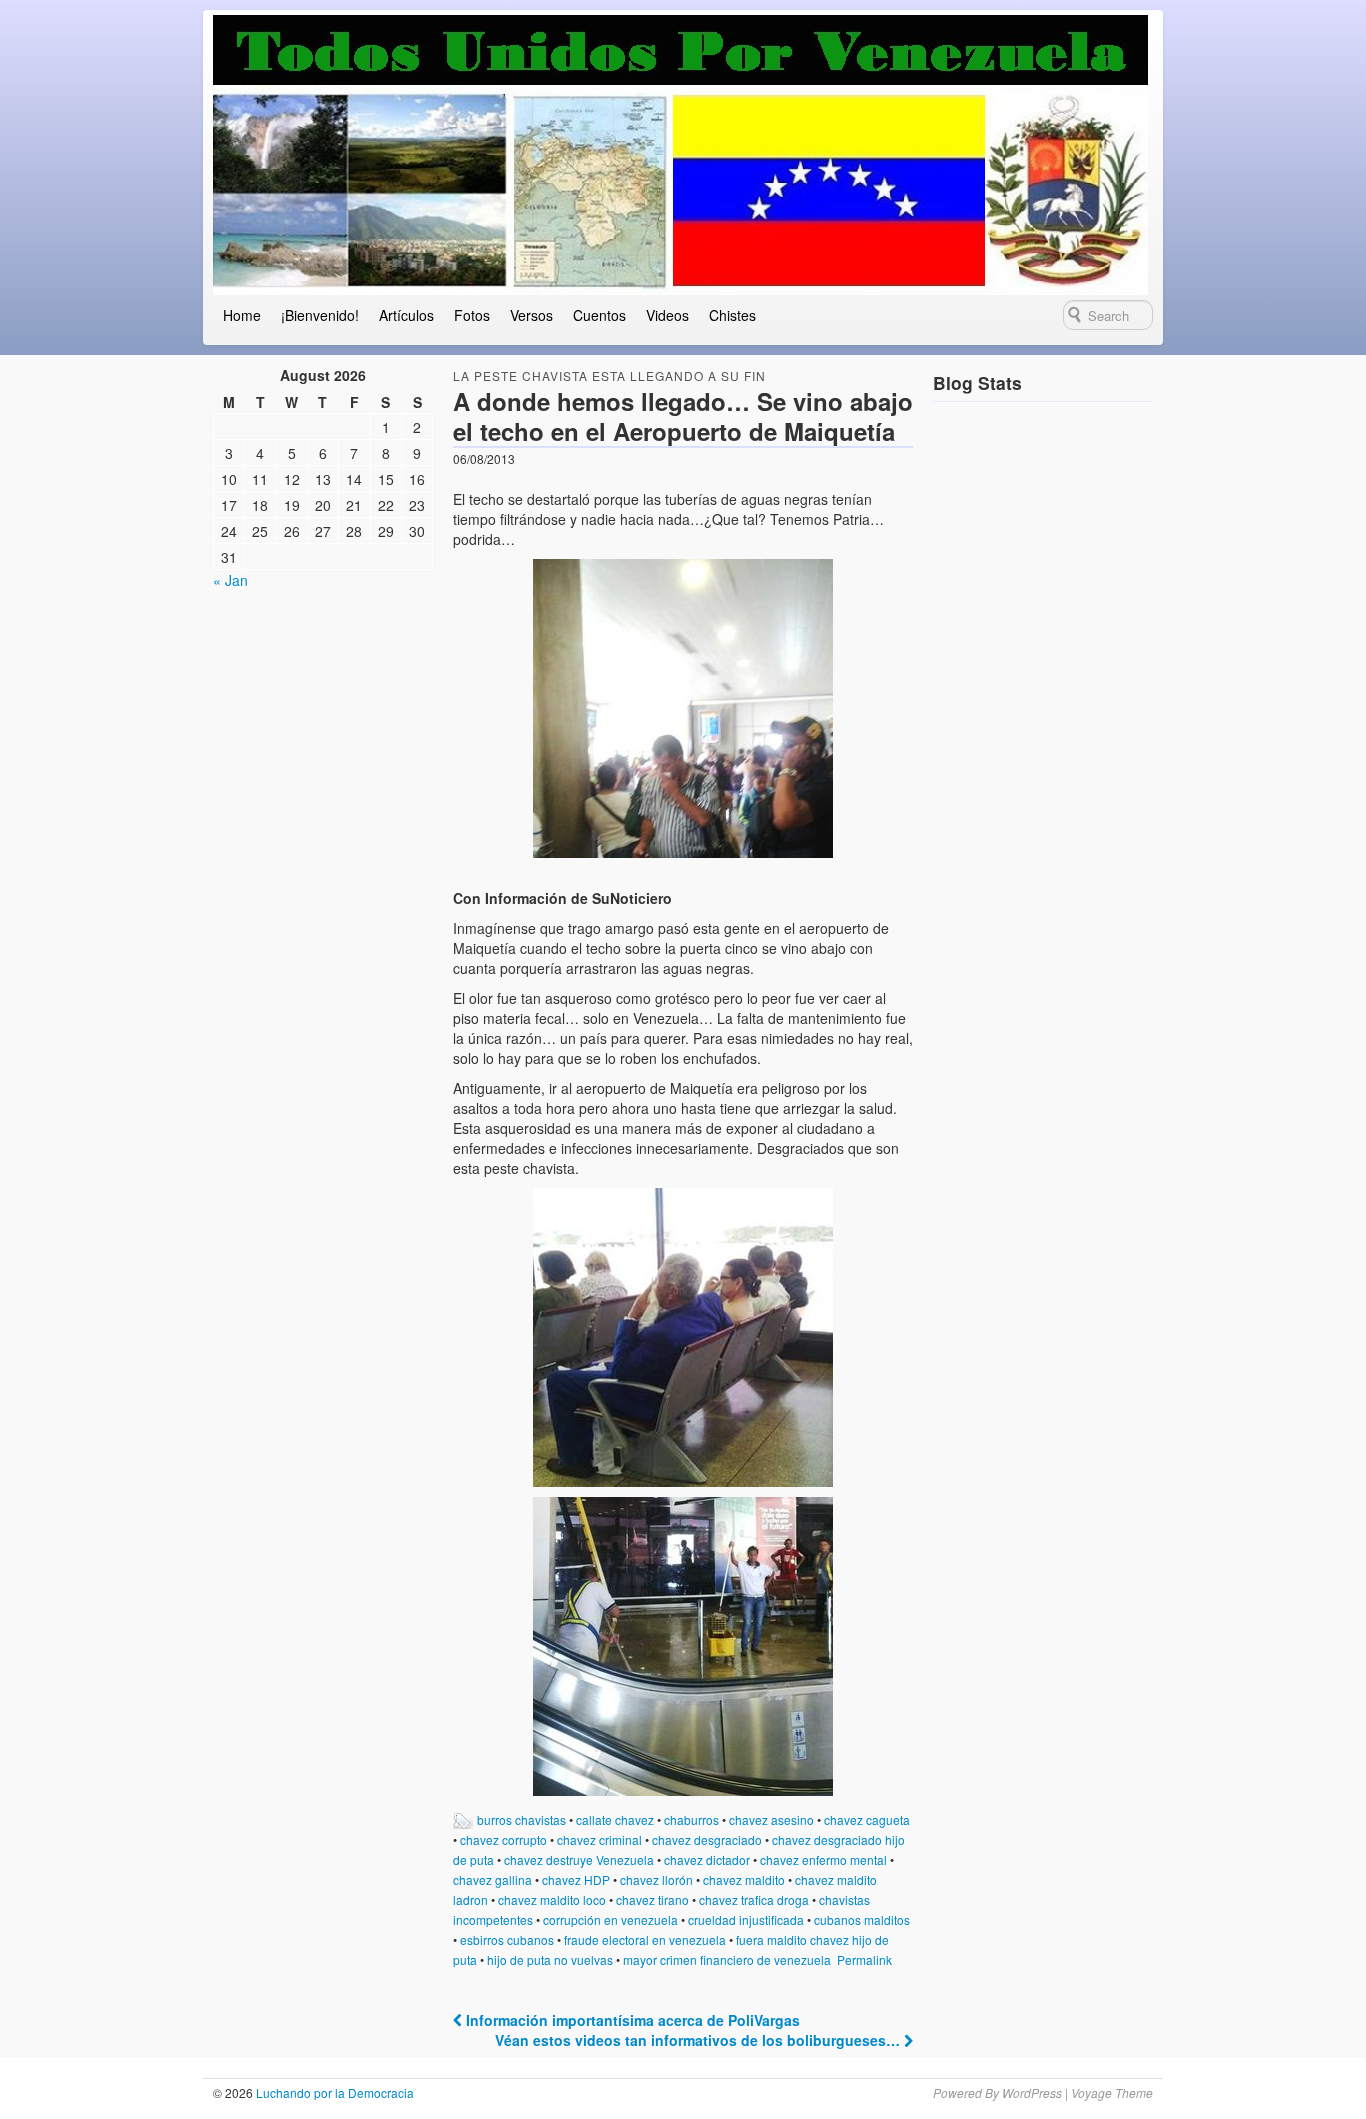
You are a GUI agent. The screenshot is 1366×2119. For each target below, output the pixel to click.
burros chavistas (521, 1819)
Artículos (406, 315)
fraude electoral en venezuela (645, 1939)
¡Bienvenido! (320, 315)
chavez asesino (771, 1819)
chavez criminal (599, 1839)
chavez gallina (492, 1879)
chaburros (691, 1819)
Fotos (472, 315)
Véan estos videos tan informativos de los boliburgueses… (699, 2040)
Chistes (732, 315)
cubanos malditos (862, 1919)
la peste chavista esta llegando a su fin (609, 375)
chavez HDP (576, 1879)
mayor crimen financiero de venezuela (727, 1959)
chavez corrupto (503, 1839)
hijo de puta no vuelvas (550, 1959)
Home (242, 315)
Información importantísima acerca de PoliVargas (631, 2020)
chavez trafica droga (754, 1899)
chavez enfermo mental (823, 1859)
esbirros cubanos (507, 1939)
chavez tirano (652, 1899)
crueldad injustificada (746, 1919)
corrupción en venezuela (610, 1919)
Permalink (864, 1959)
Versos (531, 315)
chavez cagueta (867, 1819)
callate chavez (615, 1819)
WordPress (1032, 2092)
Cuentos (599, 315)
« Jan (230, 580)
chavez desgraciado (707, 1839)
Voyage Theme (1112, 2092)
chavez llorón (656, 1879)
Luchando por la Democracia (333, 2092)
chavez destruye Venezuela (579, 1859)
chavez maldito (744, 1879)
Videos (667, 315)
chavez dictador (707, 1859)
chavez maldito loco (552, 1899)
